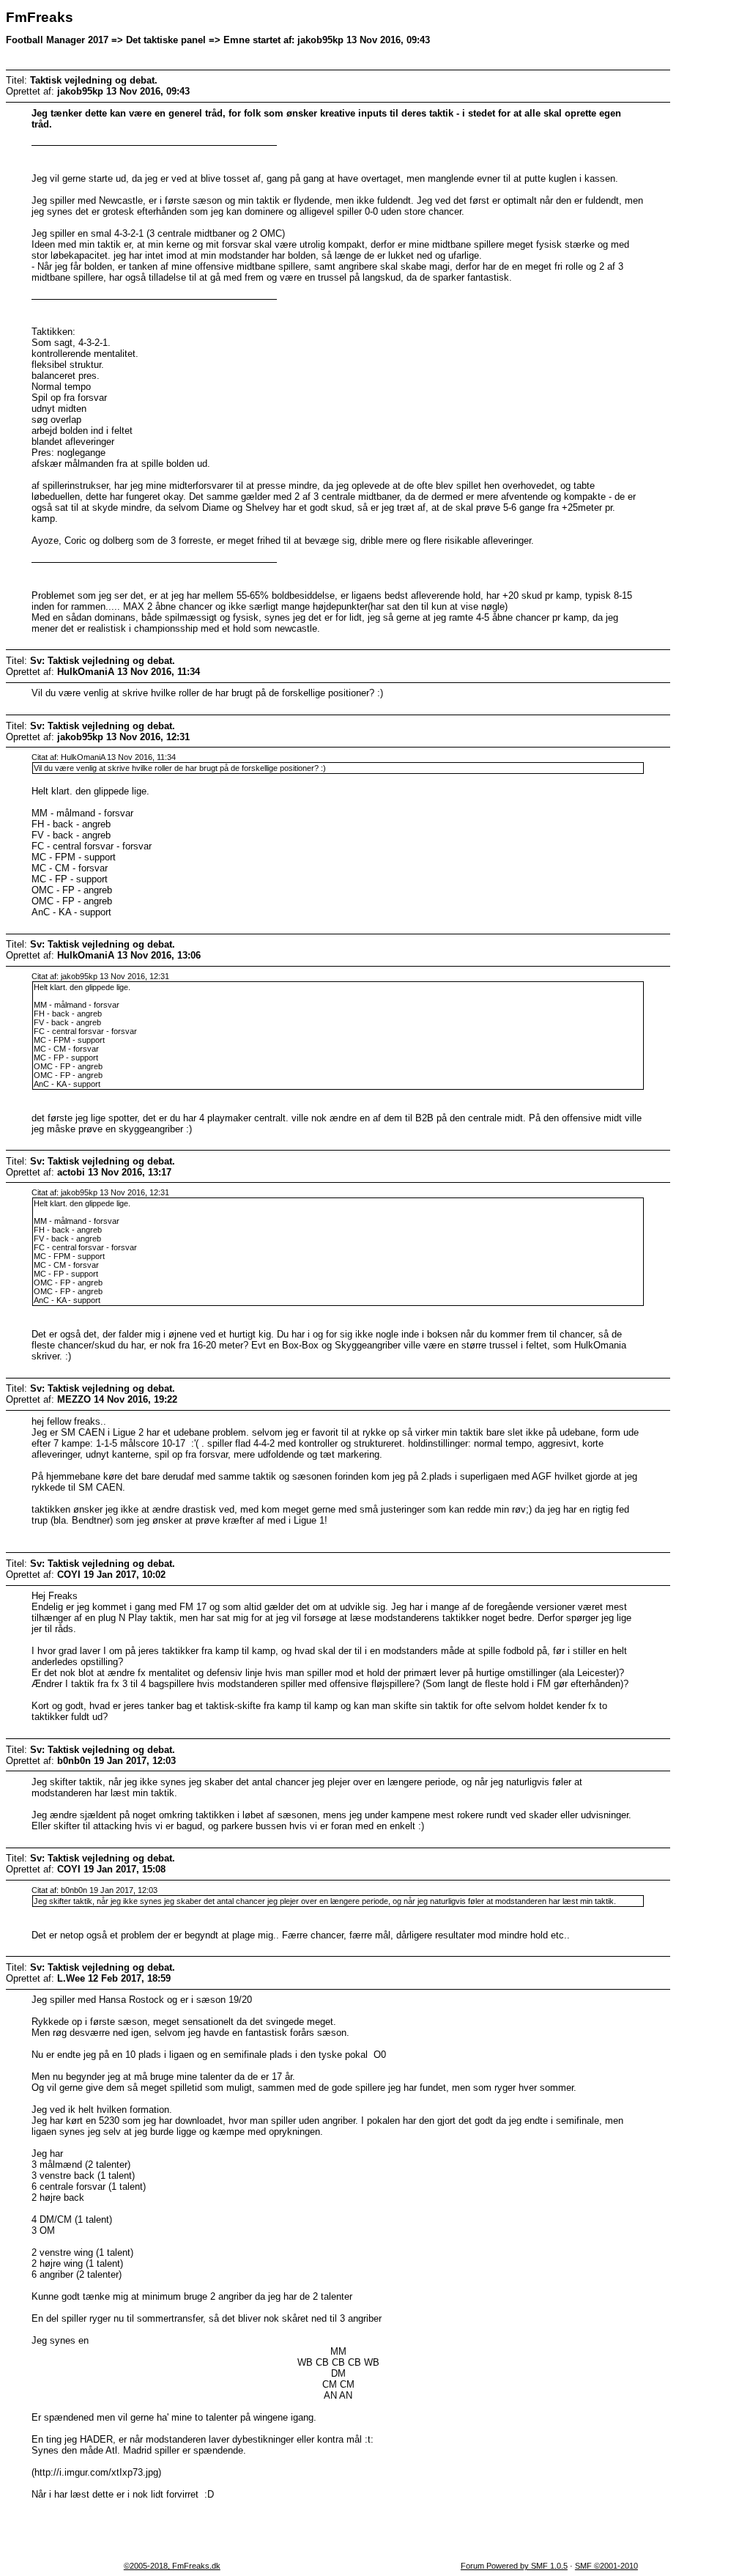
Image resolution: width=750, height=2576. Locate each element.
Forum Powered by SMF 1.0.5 (514, 2566)
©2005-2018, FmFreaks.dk (172, 2566)
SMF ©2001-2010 (606, 2566)
